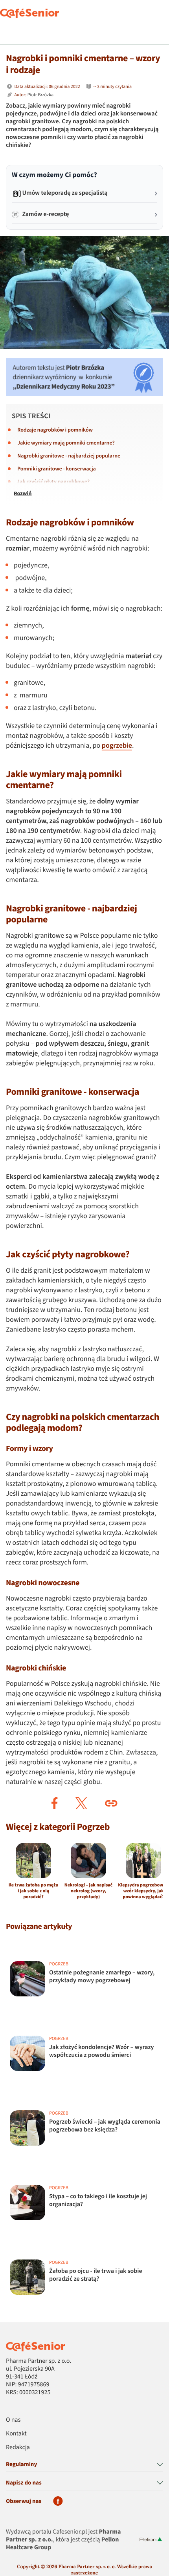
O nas (13, 2420)
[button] (55, 1803)
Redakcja (18, 2448)
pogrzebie (117, 746)
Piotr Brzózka (40, 95)
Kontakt (16, 2434)
